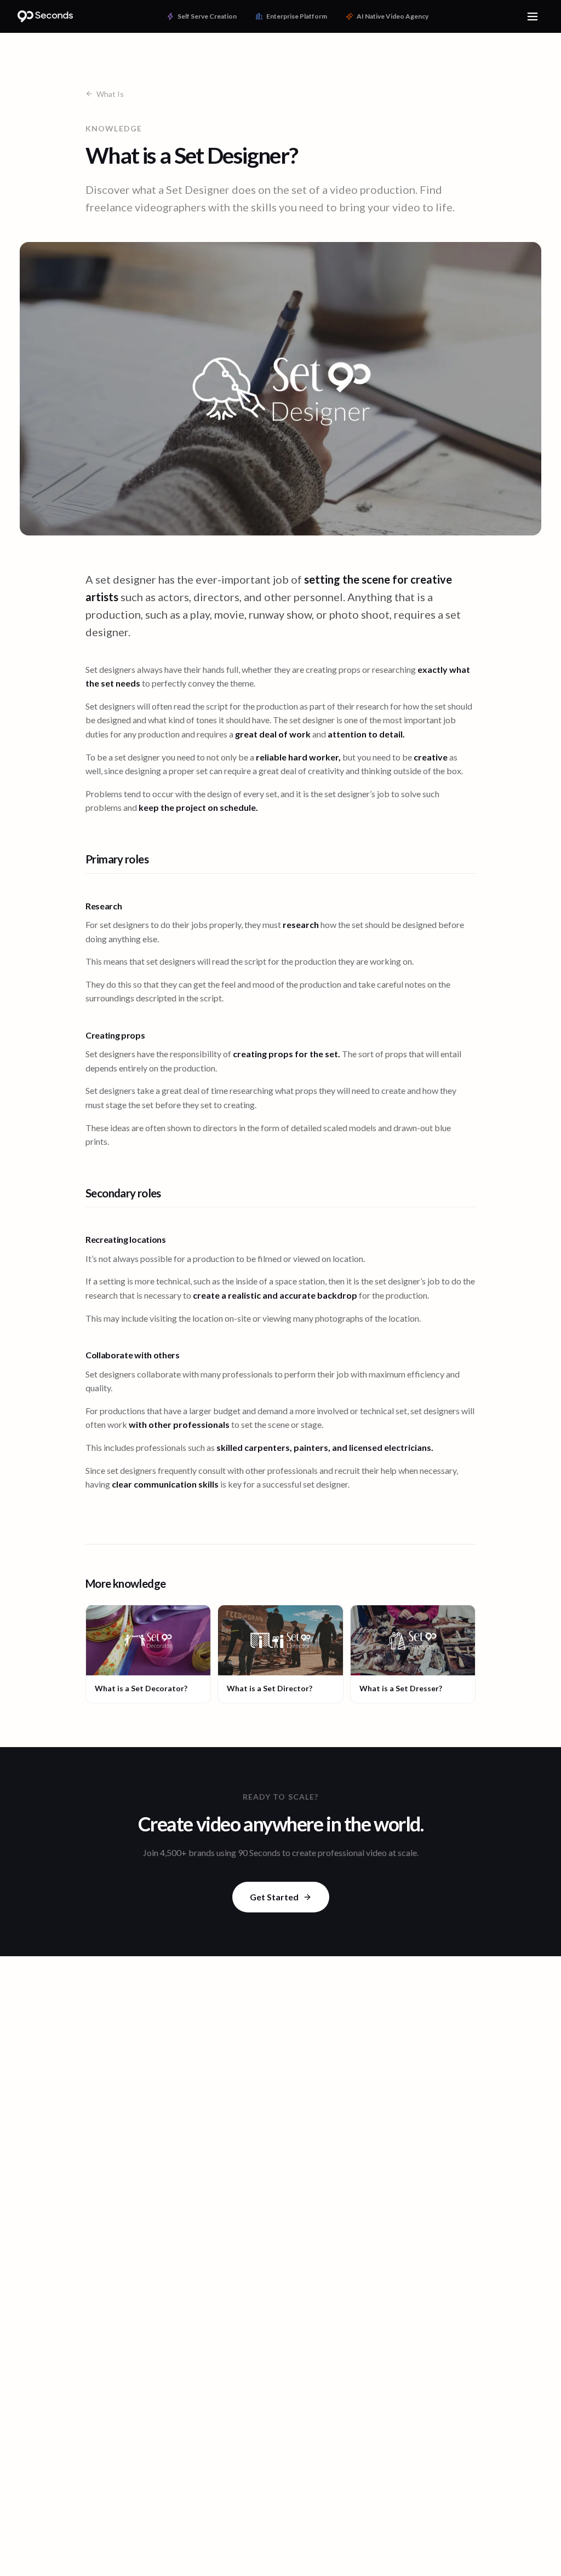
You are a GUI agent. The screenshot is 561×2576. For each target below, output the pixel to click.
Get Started (274, 1897)
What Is (110, 94)
